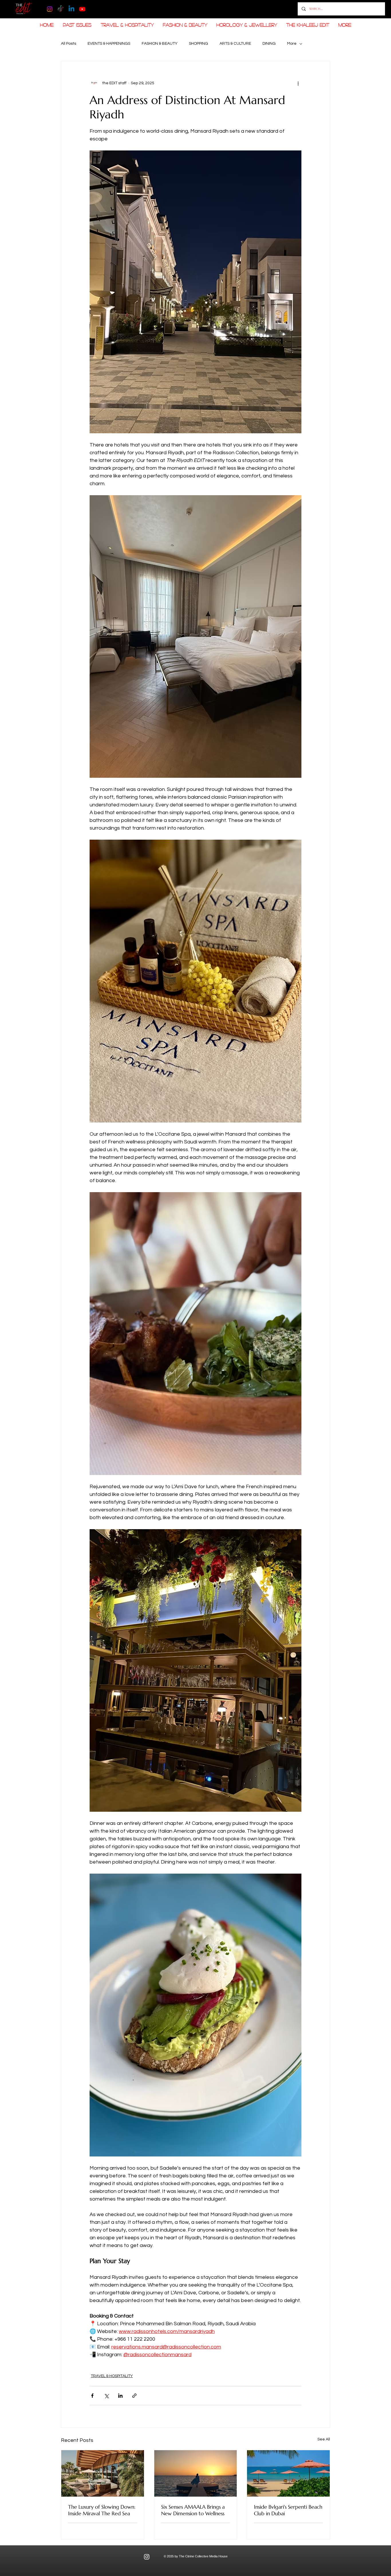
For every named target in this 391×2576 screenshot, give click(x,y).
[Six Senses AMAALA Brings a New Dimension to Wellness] (196, 2473)
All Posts (69, 44)
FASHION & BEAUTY (160, 44)
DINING (269, 44)
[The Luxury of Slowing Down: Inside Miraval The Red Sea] (103, 2473)
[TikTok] (61, 9)
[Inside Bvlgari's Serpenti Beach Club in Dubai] (288, 2473)
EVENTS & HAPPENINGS (109, 44)
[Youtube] (82, 9)
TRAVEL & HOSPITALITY (112, 2376)
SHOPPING (199, 44)
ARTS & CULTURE (235, 44)
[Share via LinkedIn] (120, 2396)
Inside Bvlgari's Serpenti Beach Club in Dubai (288, 2510)
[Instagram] (50, 9)
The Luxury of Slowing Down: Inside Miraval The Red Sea (102, 2510)
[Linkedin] (71, 9)
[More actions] (298, 83)
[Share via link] (134, 2396)
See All (324, 2439)
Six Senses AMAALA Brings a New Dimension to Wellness (193, 2510)
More (292, 44)
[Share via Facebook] (92, 2396)
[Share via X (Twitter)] (106, 2396)
